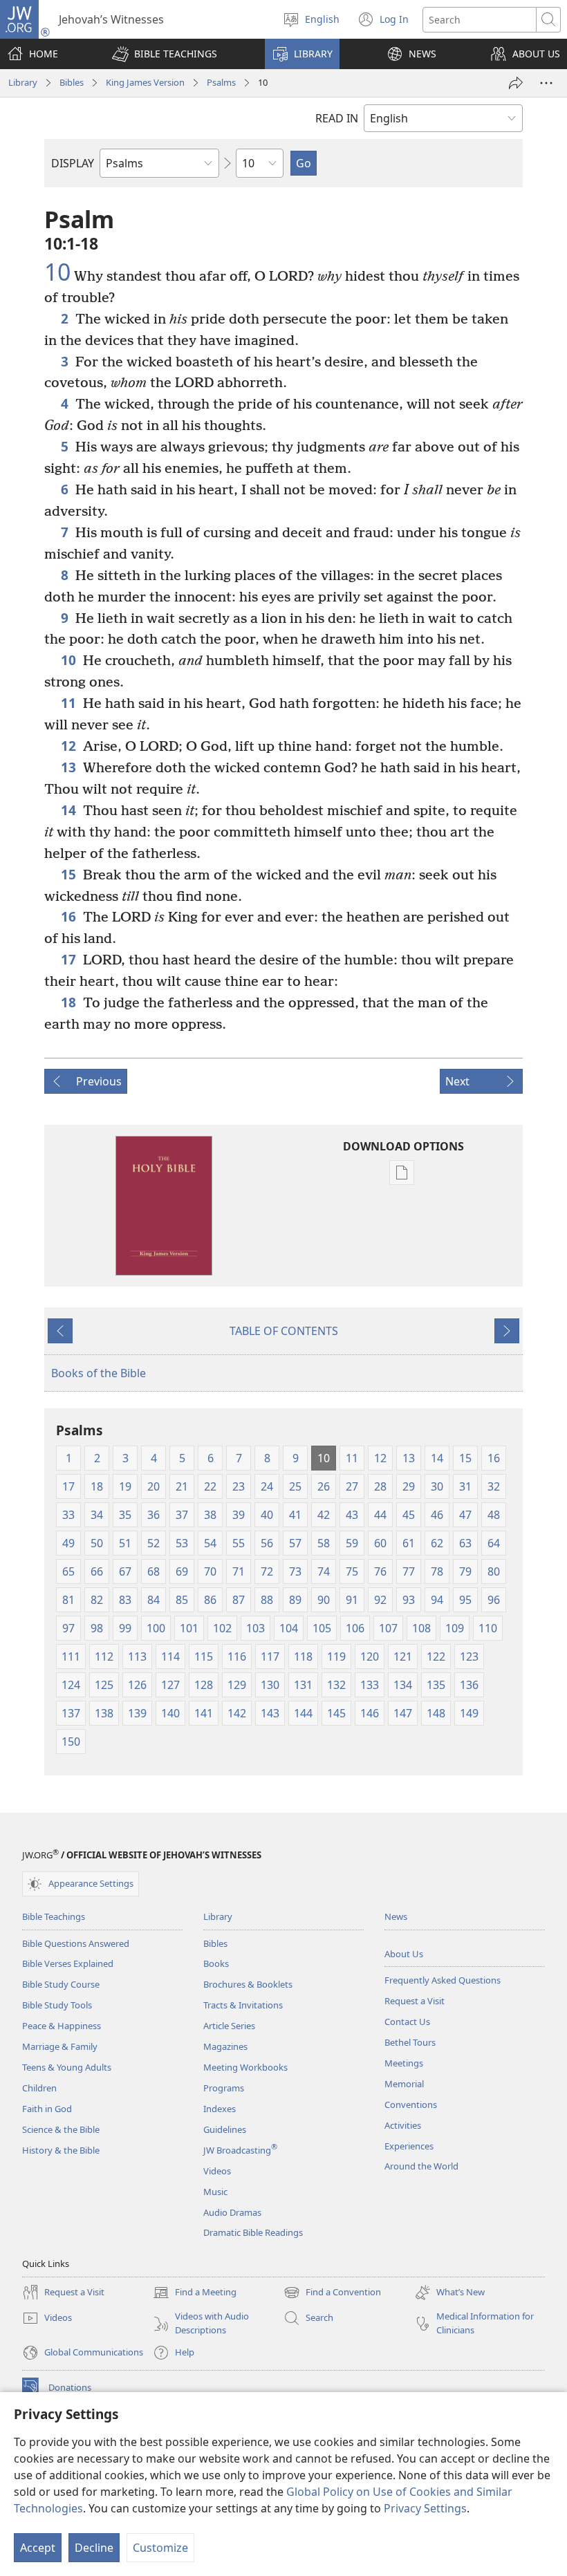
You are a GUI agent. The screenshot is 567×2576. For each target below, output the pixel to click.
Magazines (225, 2046)
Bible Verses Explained (68, 1963)
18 (68, 1002)
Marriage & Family (60, 2046)
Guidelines (225, 2129)
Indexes (220, 2109)
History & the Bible (61, 2150)
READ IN (337, 118)
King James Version (145, 82)
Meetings (404, 2063)
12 (68, 746)
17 (68, 959)
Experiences (409, 2146)
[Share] (516, 83)
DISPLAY (73, 163)
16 (68, 916)
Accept (38, 2548)
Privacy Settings (425, 2508)
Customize (160, 2548)
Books (216, 1963)
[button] (165, 54)
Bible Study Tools (57, 2005)
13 (68, 767)
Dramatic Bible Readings (253, 2232)
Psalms (221, 82)
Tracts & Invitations (243, 2005)
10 (57, 272)
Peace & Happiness (62, 2026)
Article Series (229, 2026)
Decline (94, 2548)
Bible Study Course (61, 1984)
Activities (403, 2125)
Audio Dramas (232, 2212)
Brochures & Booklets (248, 1984)
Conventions (411, 2104)
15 (68, 874)
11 (68, 703)
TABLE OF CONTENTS (284, 1331)
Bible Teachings (54, 1916)
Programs (224, 2088)
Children (39, 2088)
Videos (217, 2171)
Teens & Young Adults (67, 2067)
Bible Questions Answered (76, 1943)
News (396, 1916)
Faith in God (47, 2109)
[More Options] (546, 83)
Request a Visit (415, 2001)
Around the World (421, 2166)
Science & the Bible (61, 2129)
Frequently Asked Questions (443, 1980)
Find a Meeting (195, 2293)
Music (215, 2192)
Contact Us (407, 2022)
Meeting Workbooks (245, 2067)
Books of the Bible (99, 1373)
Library (23, 82)
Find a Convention (332, 2293)
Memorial (404, 2084)
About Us (404, 1954)
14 (68, 810)
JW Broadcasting (240, 2150)
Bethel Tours (410, 2042)
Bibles (72, 82)
